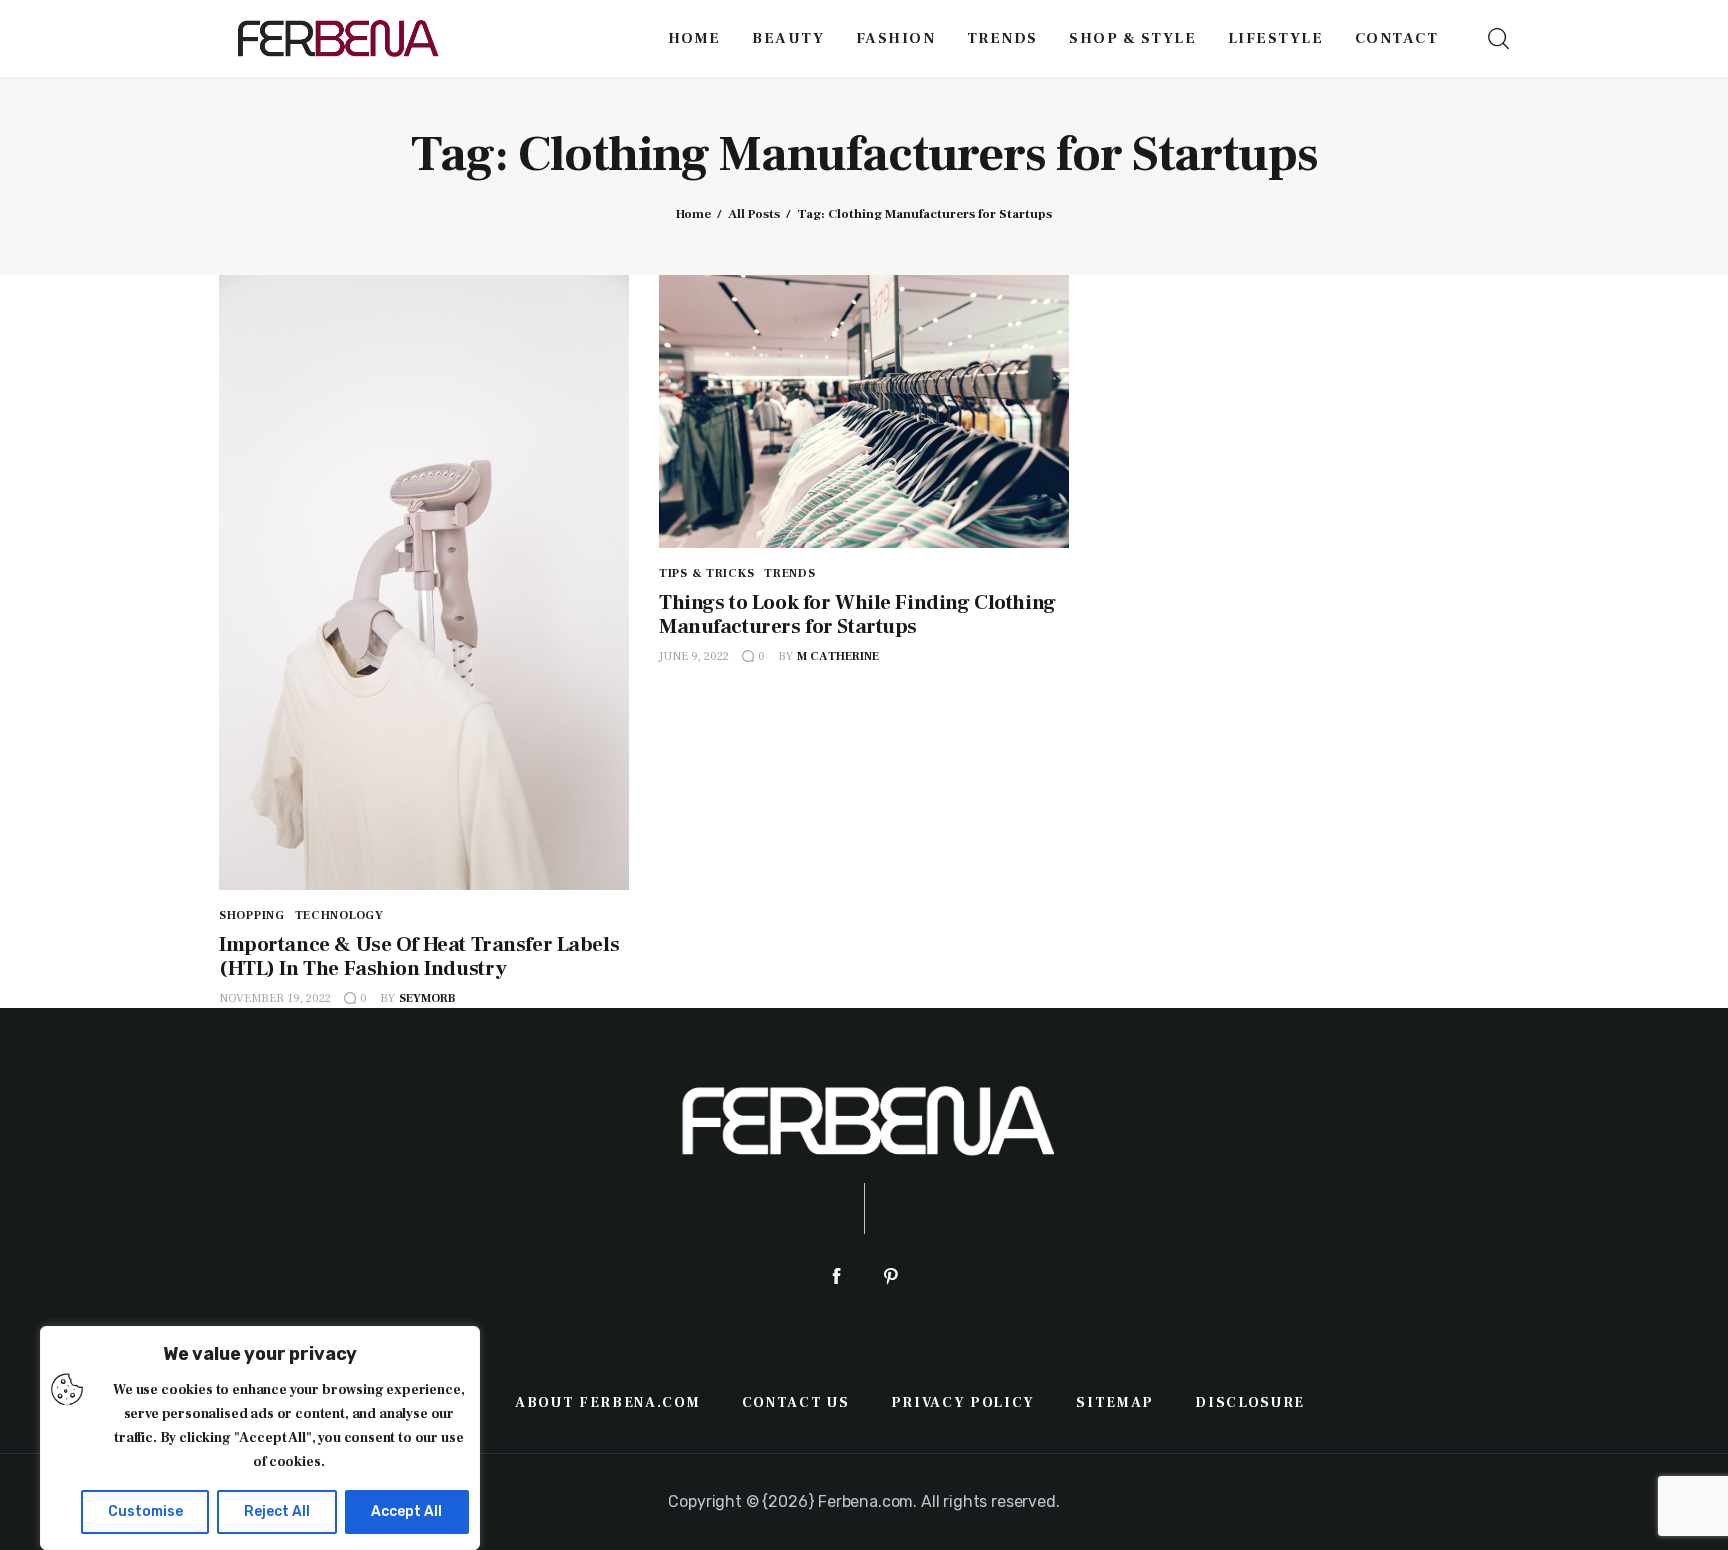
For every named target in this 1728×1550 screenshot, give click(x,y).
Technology (339, 915)
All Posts (754, 214)
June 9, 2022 (694, 656)
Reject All (277, 1511)
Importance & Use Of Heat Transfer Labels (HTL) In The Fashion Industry (419, 956)
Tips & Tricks (706, 573)
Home (693, 214)
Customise (145, 1511)
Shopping (252, 915)
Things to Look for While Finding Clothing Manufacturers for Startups (857, 614)
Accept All (406, 1511)
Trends (789, 573)
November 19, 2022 (275, 998)
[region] (260, 1438)
